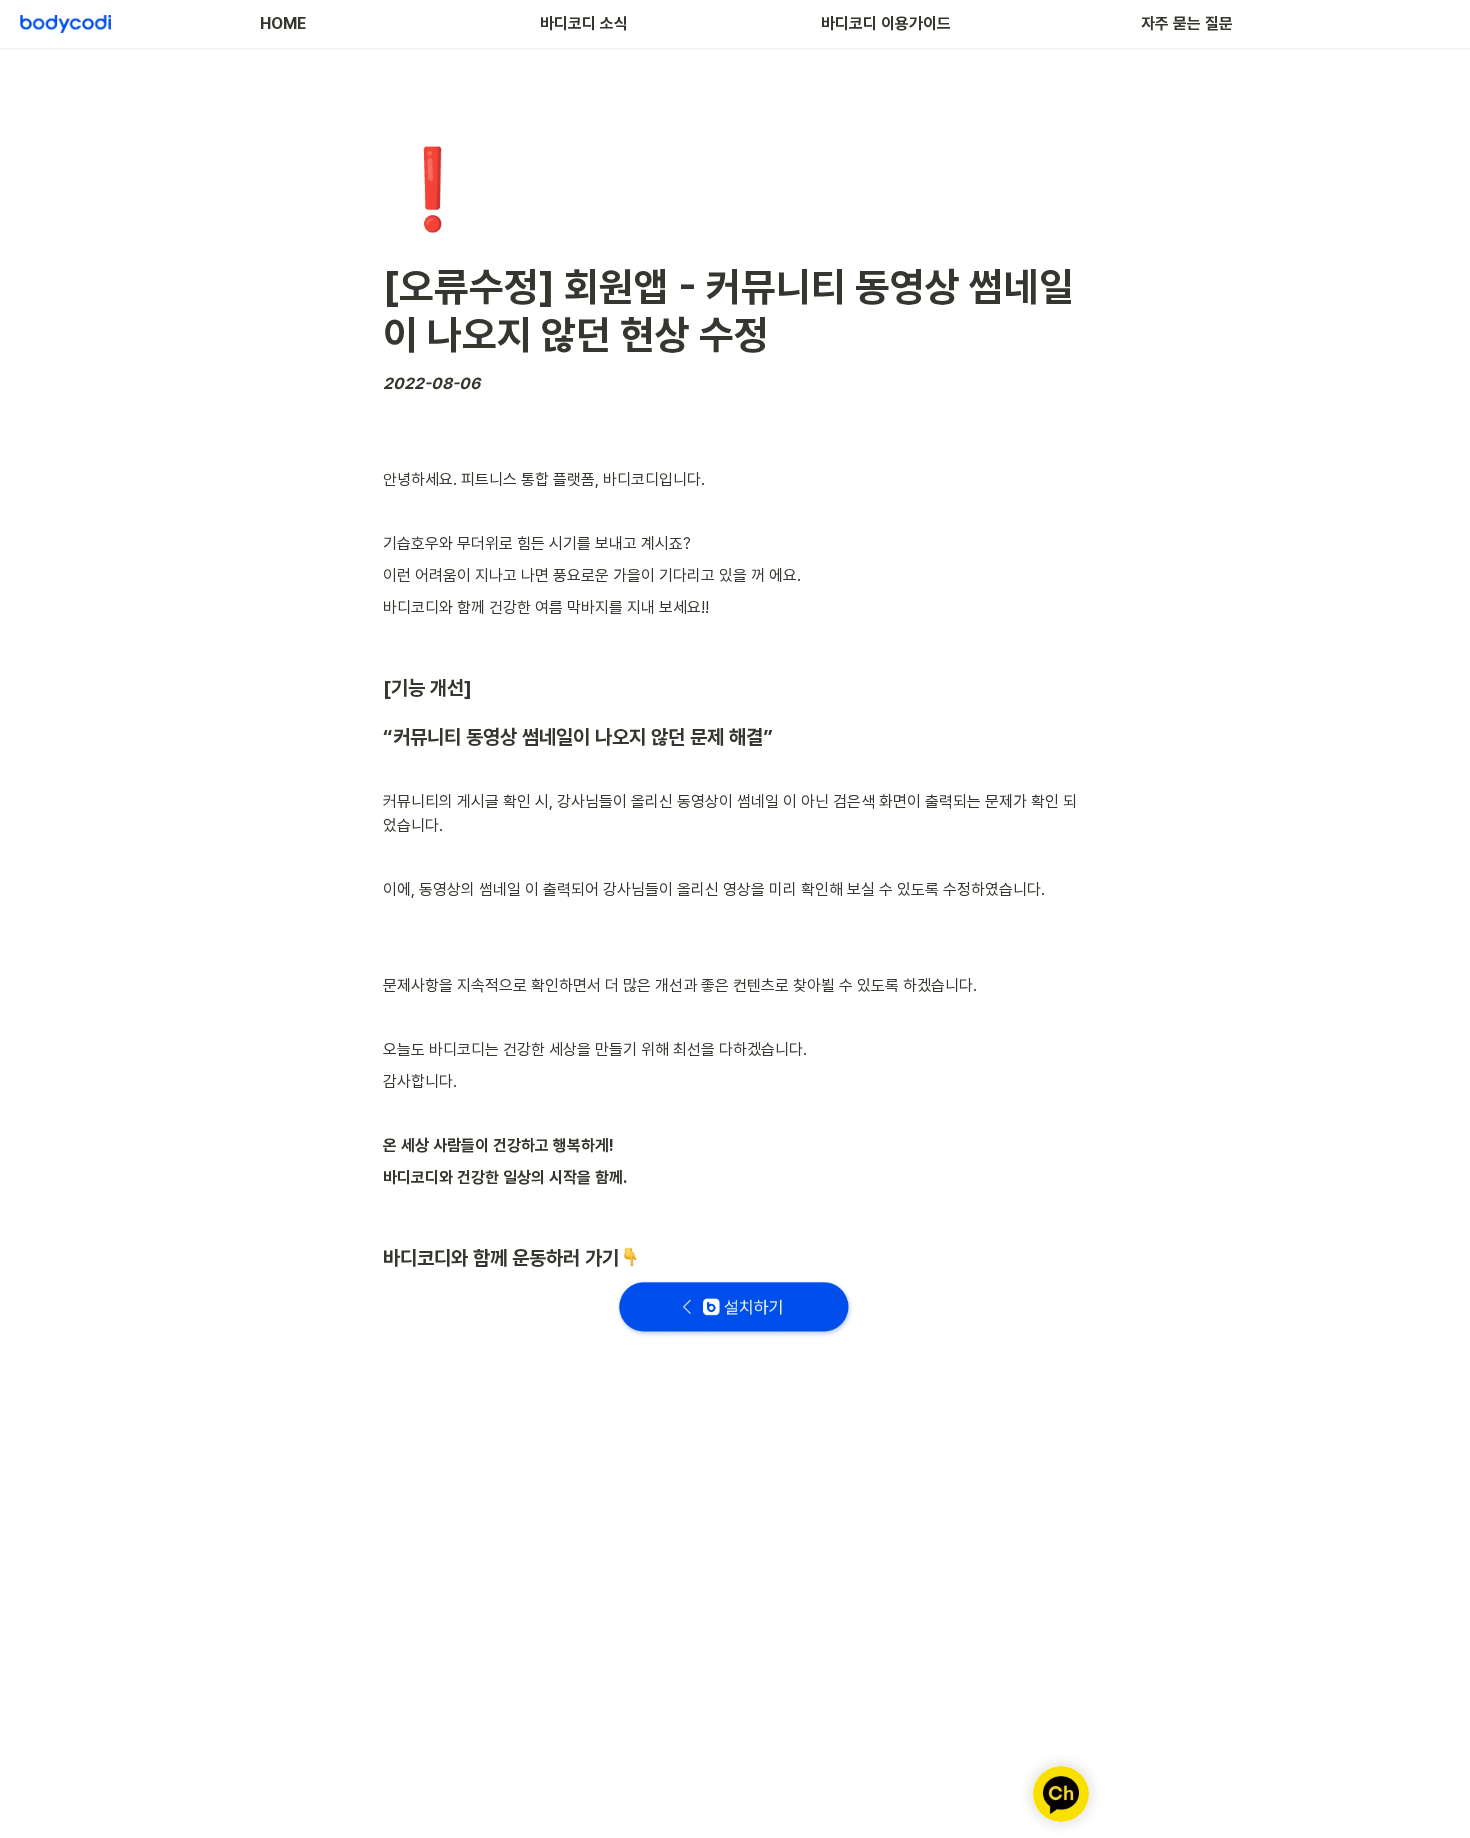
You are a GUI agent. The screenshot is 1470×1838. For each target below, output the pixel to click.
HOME (283, 23)
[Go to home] (65, 24)
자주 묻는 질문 (1187, 23)
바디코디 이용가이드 (886, 23)
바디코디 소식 (584, 23)
